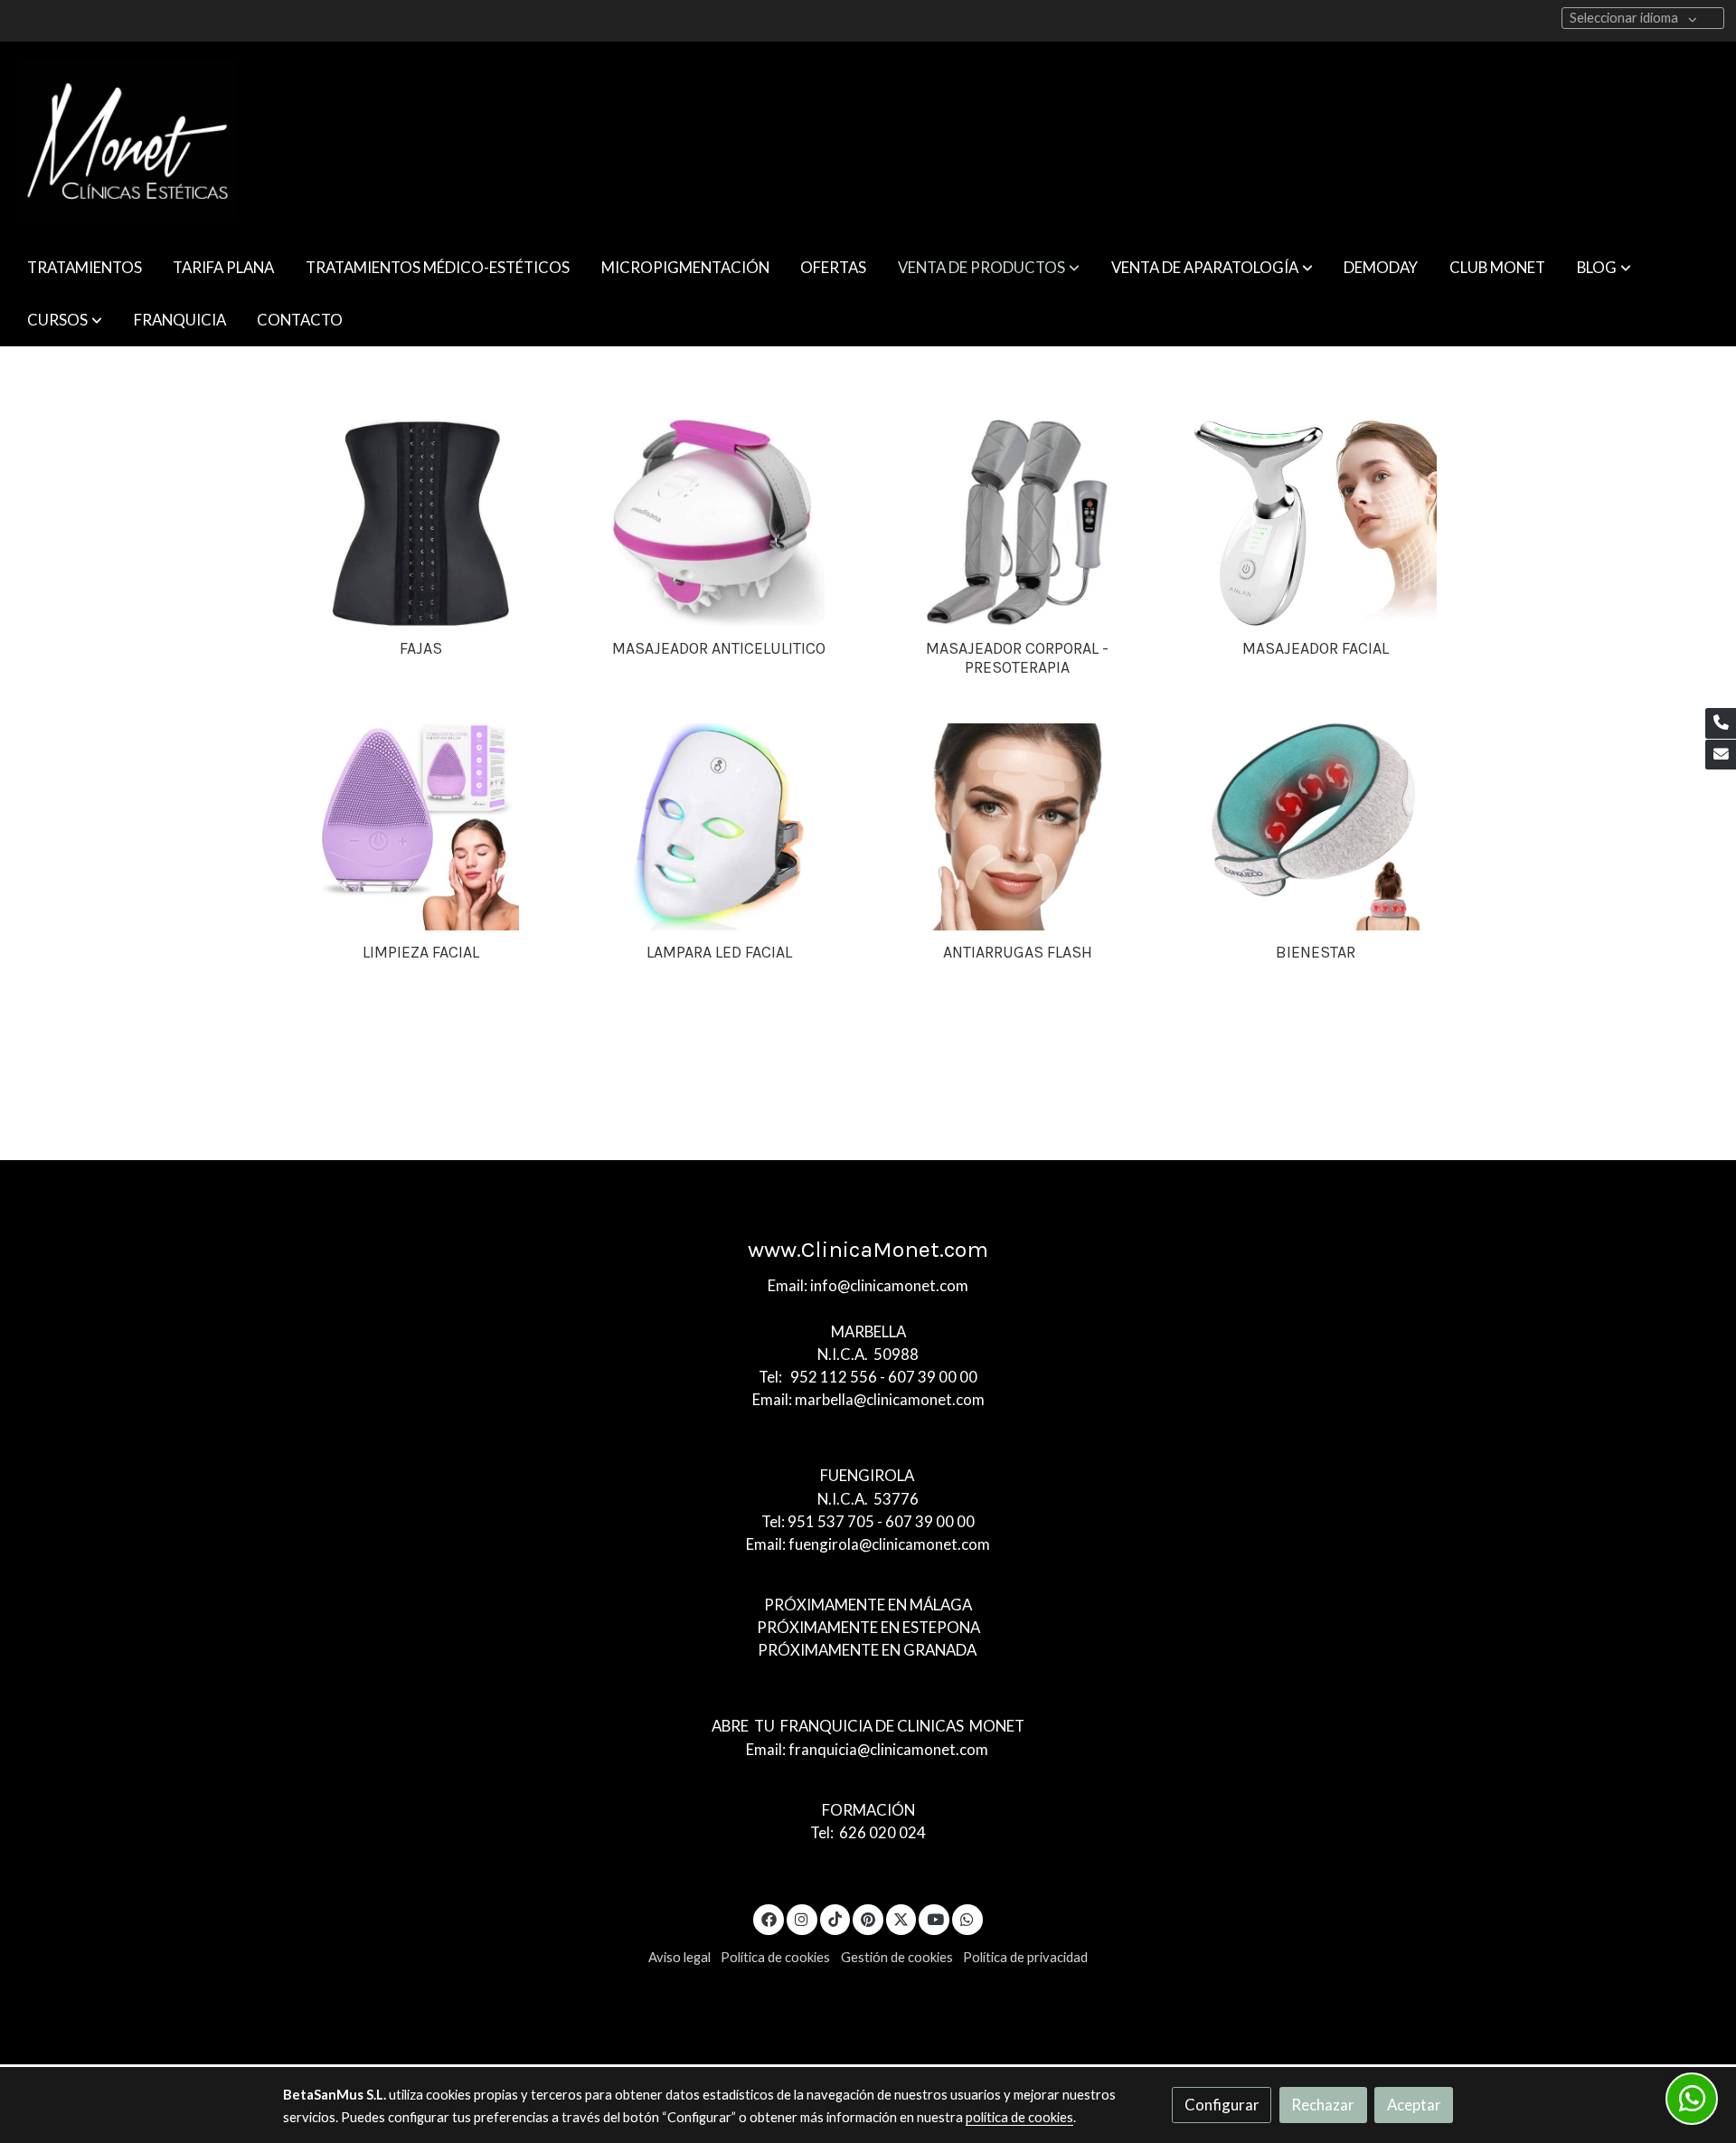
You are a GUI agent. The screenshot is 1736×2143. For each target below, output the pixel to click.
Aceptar (1414, 2105)
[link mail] (1721, 755)
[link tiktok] (835, 1918)
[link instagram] (802, 1918)
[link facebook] (769, 1918)
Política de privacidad (1025, 1957)
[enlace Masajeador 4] (719, 520)
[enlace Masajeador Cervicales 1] (1316, 824)
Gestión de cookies (897, 1957)
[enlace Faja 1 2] (421, 520)
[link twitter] (901, 1918)
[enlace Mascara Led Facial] (719, 824)
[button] (989, 267)
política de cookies (1019, 2117)
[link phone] (1721, 723)
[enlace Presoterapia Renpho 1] (1018, 520)
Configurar (1222, 2105)
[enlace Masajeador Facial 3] (1316, 520)
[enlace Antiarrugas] (1018, 824)
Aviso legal (679, 1957)
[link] (127, 141)
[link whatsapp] (967, 1918)
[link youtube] (935, 1918)
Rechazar (1323, 2105)
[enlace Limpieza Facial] (421, 824)
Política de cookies (775, 1957)
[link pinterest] (868, 1918)
